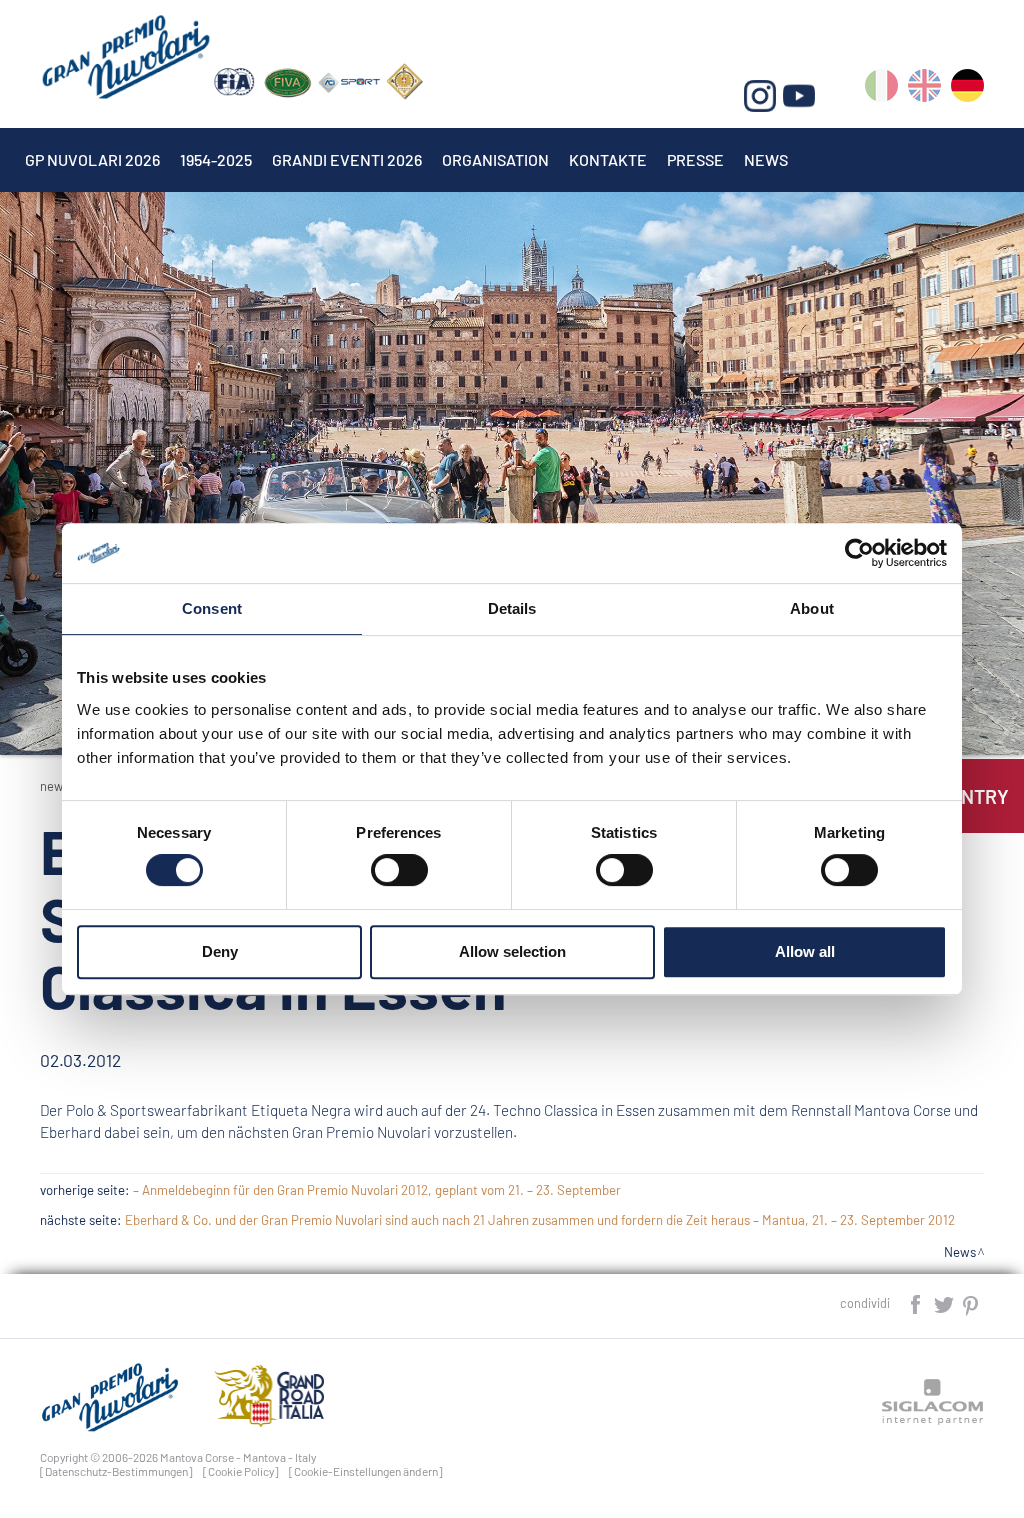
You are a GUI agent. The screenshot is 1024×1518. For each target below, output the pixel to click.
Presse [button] (695, 159)
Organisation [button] (495, 159)
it (881, 89)
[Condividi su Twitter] (945, 1302)
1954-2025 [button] (216, 159)
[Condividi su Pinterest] (971, 1302)
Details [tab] (512, 608)
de (967, 89)
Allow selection (512, 951)
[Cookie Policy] (241, 1471)
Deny (220, 951)
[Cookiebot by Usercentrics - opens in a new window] (859, 553)
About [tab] (812, 608)
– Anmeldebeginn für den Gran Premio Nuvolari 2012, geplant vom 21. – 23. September (377, 1190)
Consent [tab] (212, 608)
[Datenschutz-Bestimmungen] (116, 1471)
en (924, 89)
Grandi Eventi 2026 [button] (347, 159)
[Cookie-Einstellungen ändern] (366, 1471)
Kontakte (608, 159)
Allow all (805, 951)
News (766, 159)
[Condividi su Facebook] (917, 1302)
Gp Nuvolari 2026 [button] (92, 159)
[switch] (399, 870)
